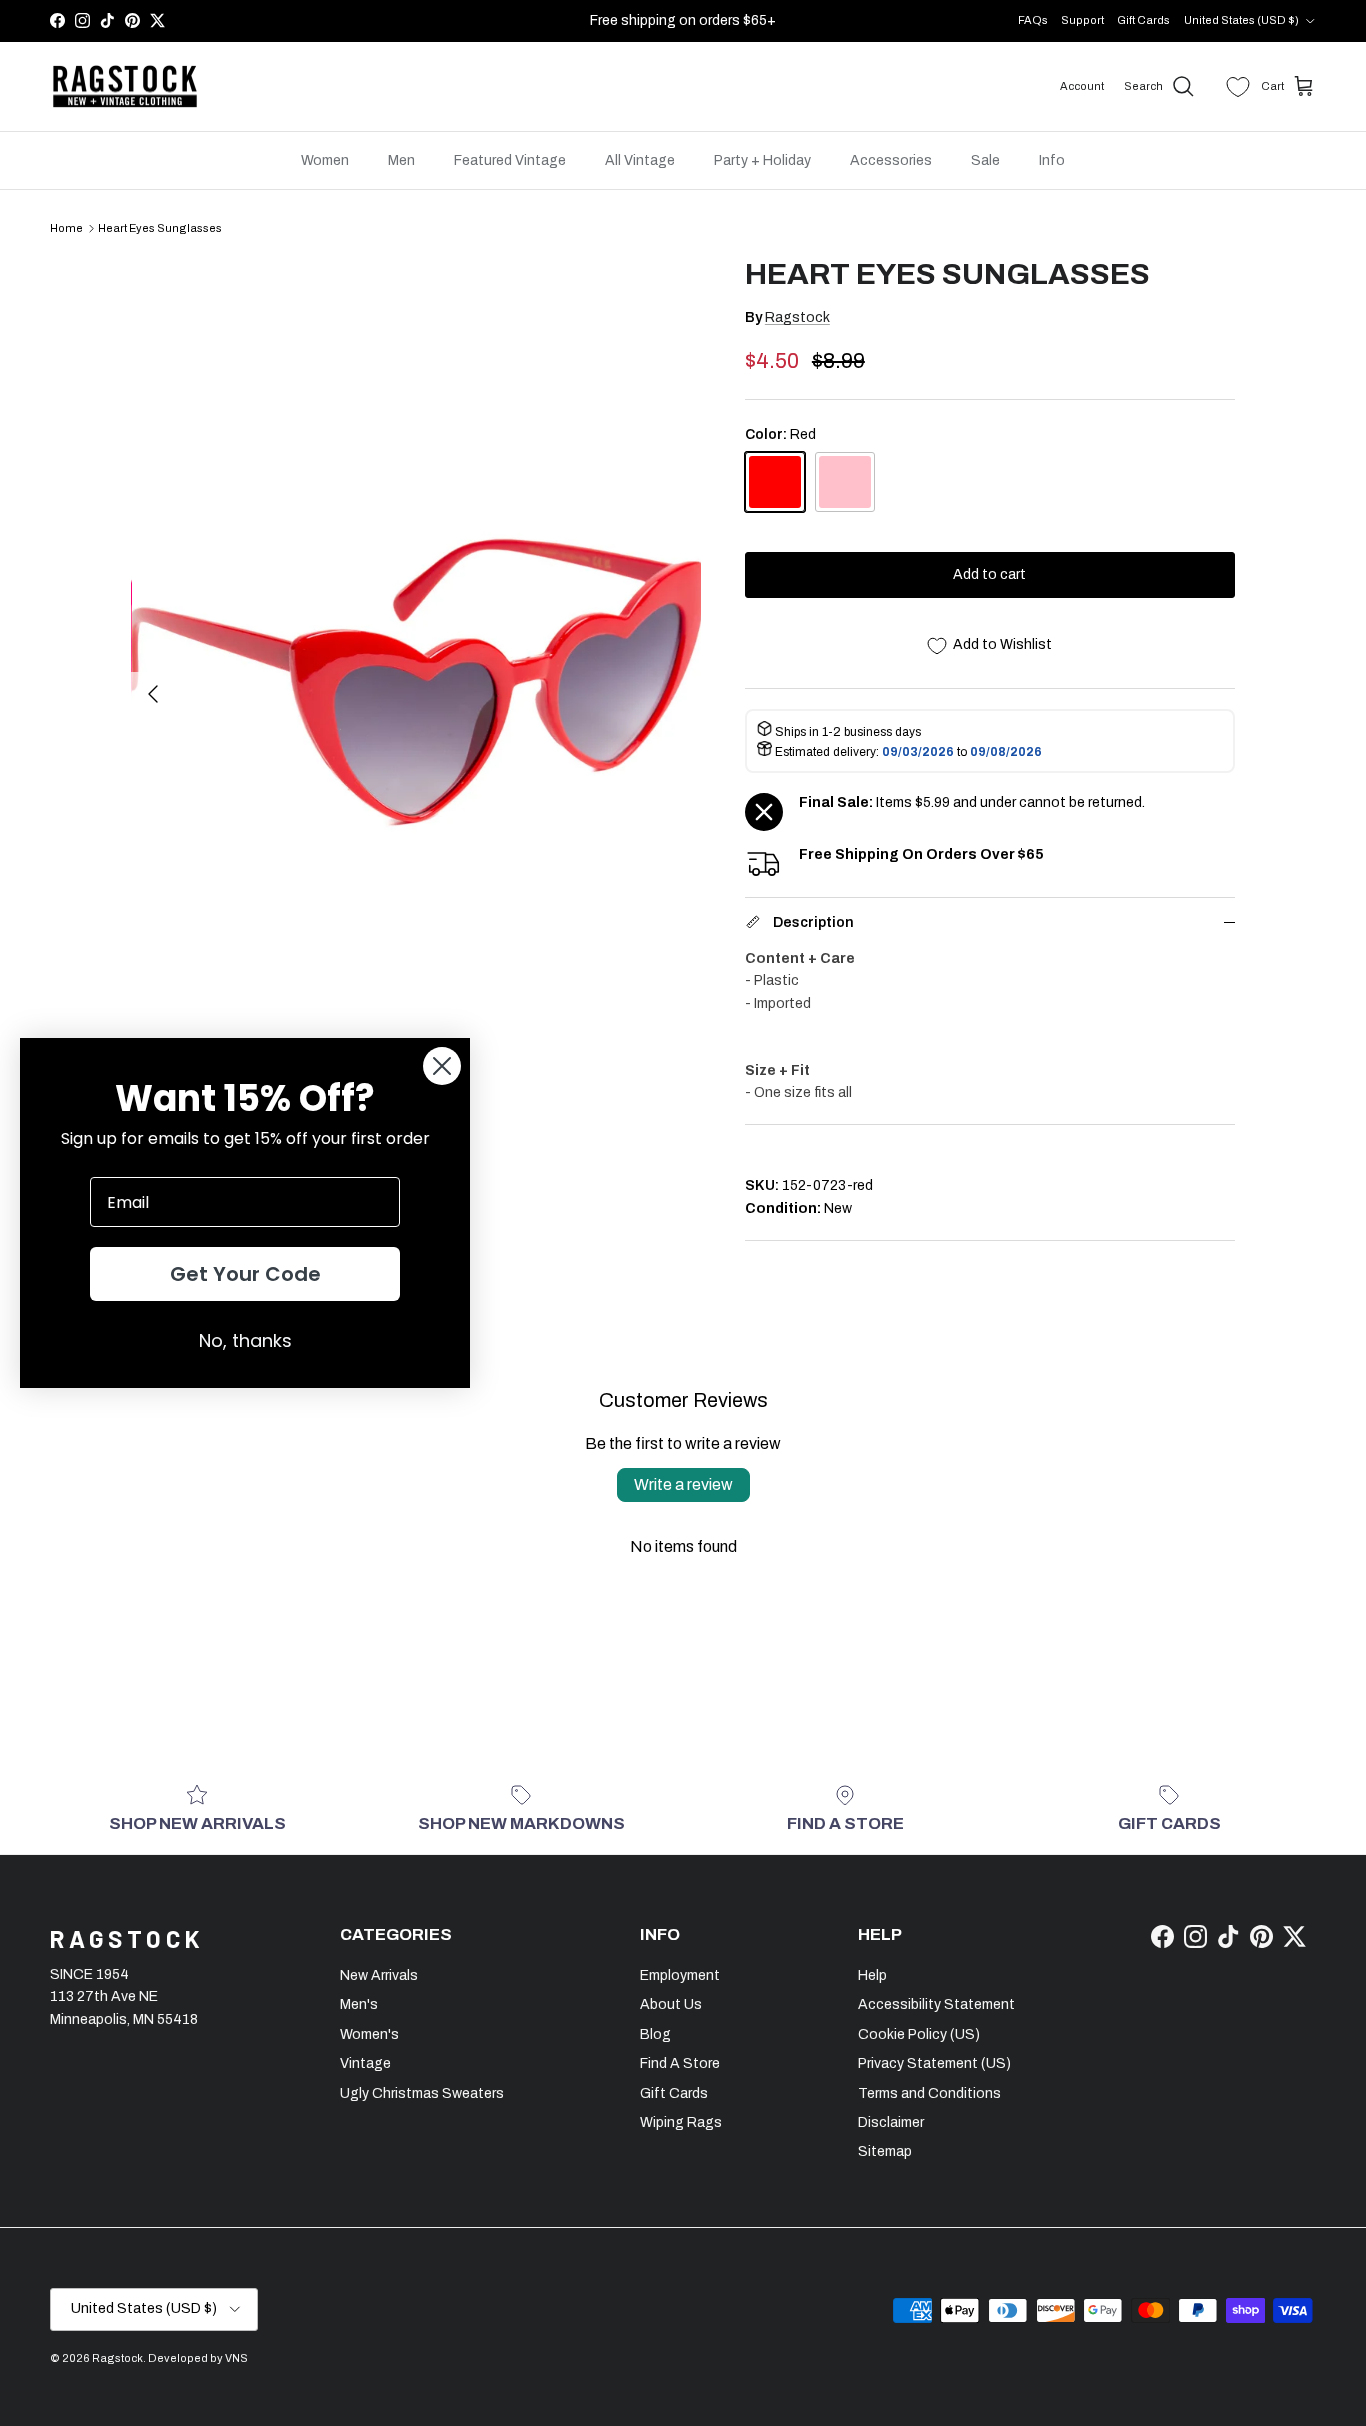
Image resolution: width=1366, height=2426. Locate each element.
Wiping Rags (681, 2122)
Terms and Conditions (929, 2093)
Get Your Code (245, 1274)
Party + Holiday (762, 160)
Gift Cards (1143, 20)
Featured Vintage (510, 160)
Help (872, 1975)
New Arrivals (379, 1975)
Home (66, 228)
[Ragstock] (125, 87)
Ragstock (797, 317)
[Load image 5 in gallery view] (417, 683)
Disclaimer (891, 2122)
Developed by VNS (198, 2358)
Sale (985, 160)
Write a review (683, 1484)
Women (325, 160)
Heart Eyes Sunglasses (160, 228)
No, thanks (245, 1340)
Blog (655, 2034)
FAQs (1033, 20)
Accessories (891, 160)
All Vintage (640, 160)
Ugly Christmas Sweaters (422, 2093)
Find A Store (680, 2063)
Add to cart (989, 574)
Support (1082, 20)
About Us (671, 2004)
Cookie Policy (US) (919, 2034)
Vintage (365, 2063)
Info (1052, 160)
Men (401, 160)
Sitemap (885, 2151)
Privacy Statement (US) (934, 2063)
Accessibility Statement (936, 2004)
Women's (369, 2034)
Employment (680, 1975)
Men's (359, 2004)
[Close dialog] (442, 1066)
